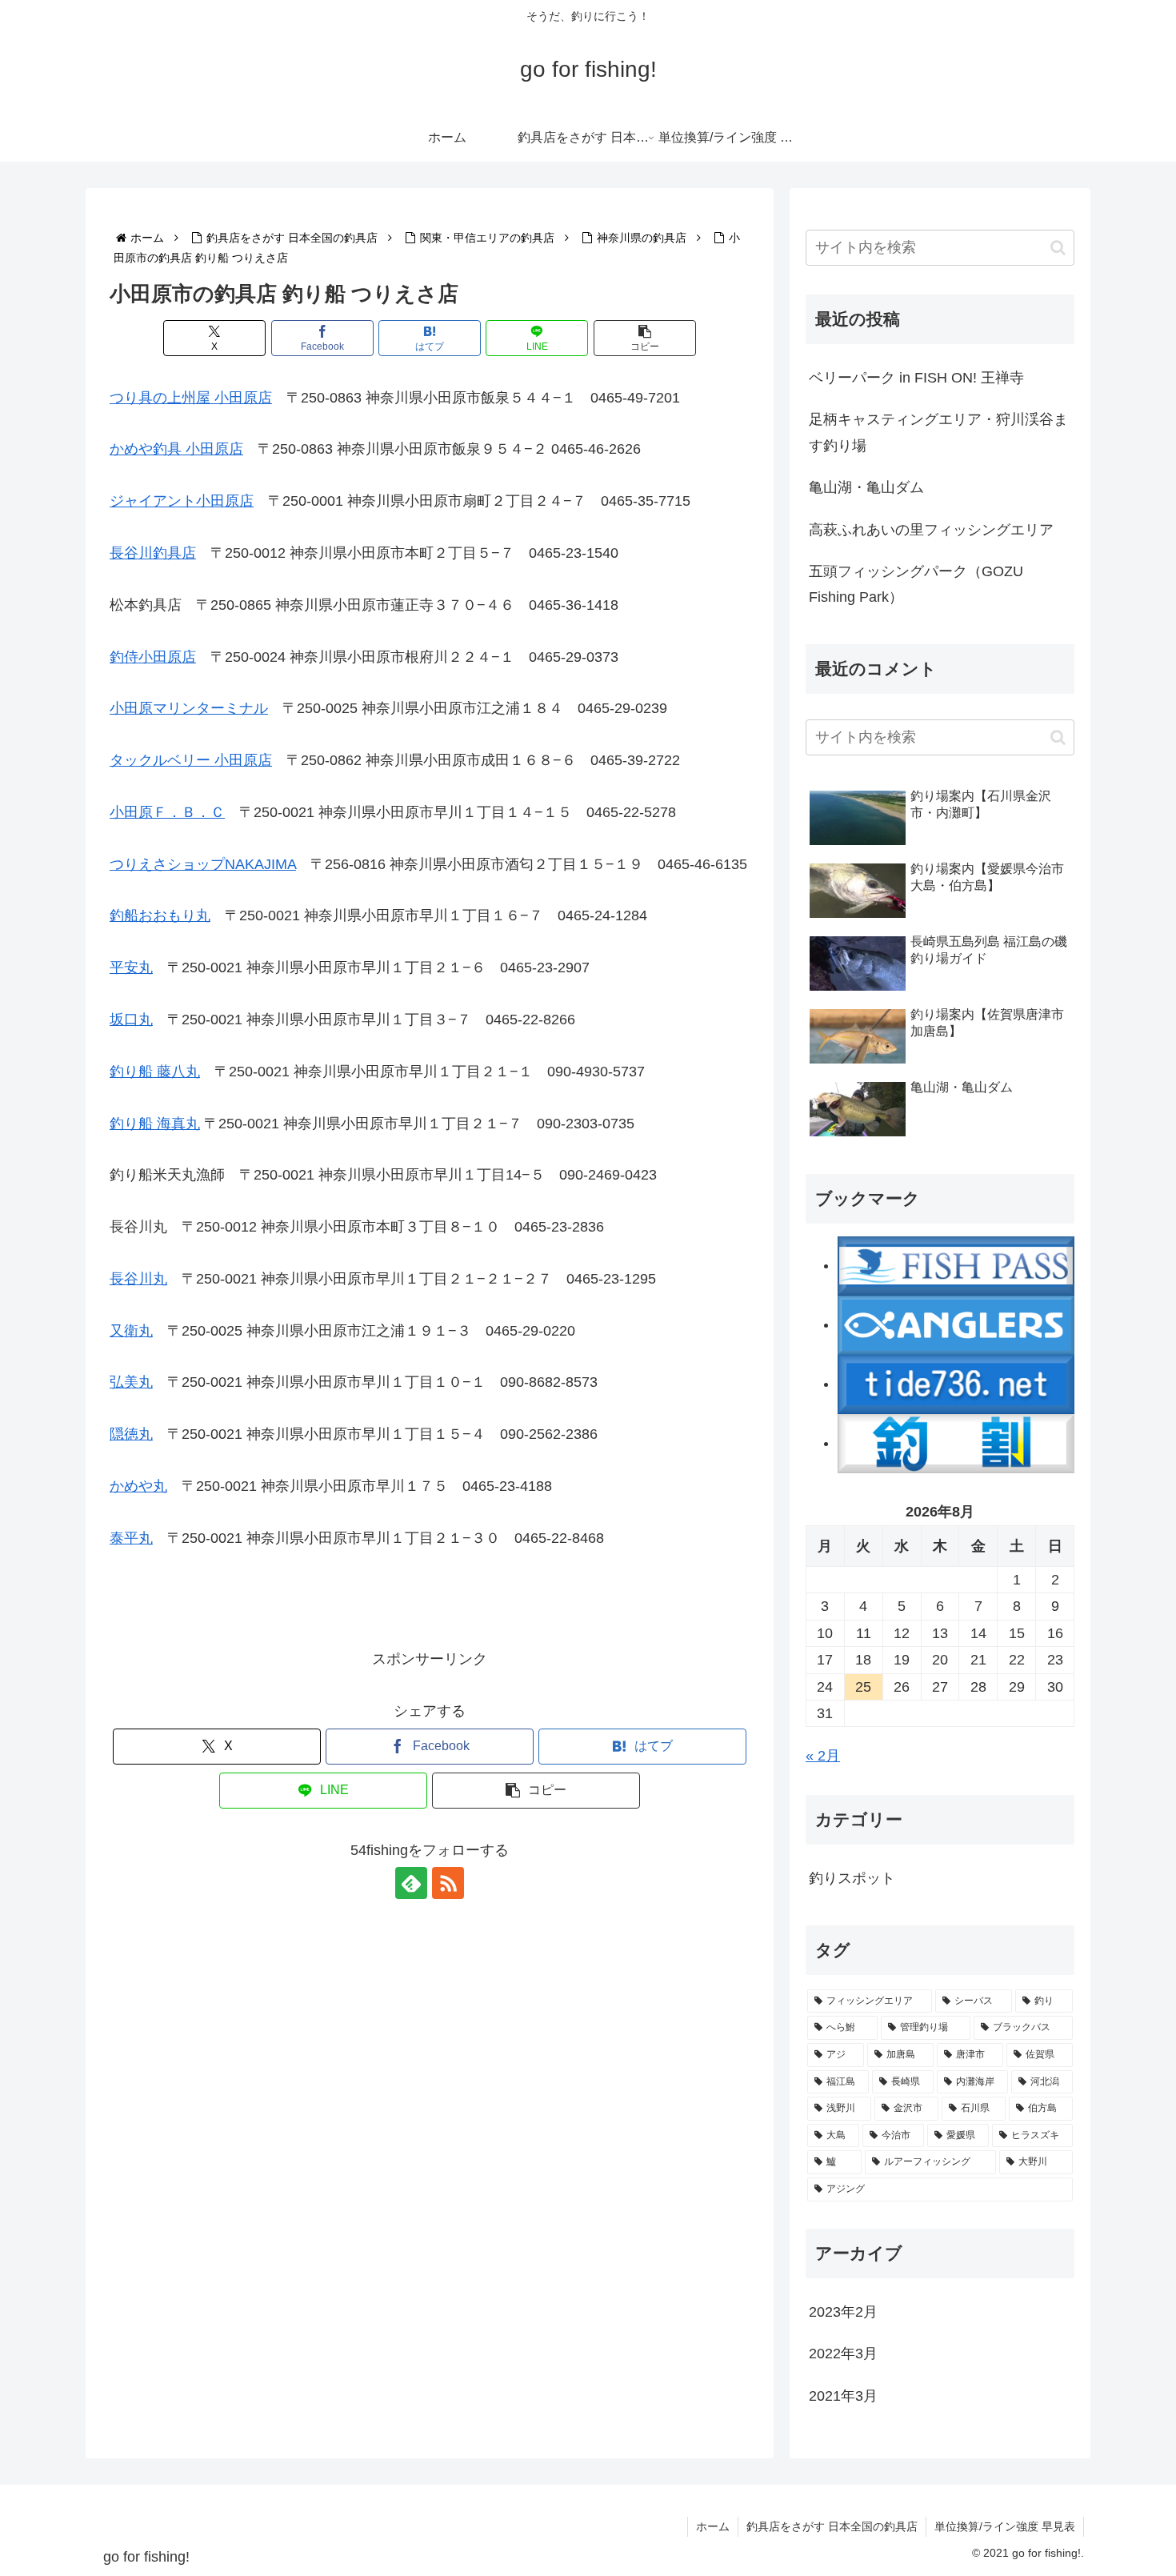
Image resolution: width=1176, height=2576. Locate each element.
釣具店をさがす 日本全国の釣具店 (832, 2526)
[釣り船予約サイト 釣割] (956, 1443)
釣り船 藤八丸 (155, 1072)
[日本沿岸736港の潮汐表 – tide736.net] (956, 1384)
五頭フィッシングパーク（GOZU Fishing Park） (916, 584)
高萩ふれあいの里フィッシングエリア (931, 530)
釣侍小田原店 (153, 657)
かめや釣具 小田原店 (176, 449)
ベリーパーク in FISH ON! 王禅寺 (916, 378)
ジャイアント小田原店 (182, 501)
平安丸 (131, 968)
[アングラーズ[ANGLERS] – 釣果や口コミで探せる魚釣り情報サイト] (956, 1324)
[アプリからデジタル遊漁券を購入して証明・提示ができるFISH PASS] (956, 1265)
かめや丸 (138, 1486)
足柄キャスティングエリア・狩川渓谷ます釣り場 (938, 432)
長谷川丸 (138, 1279)
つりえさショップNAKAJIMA (203, 864)
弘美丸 (131, 1382)
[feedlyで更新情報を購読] (411, 1883)
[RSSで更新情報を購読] (448, 1883)
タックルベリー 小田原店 (191, 760)
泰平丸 (131, 1538)
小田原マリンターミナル (189, 708)
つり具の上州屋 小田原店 (191, 398)
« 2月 (823, 1756)
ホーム (713, 2526)
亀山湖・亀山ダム (866, 487)
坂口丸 (131, 1020)
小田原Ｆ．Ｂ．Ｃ (167, 812)
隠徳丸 (131, 1434)
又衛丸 (131, 1331)
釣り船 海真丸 (155, 1124)
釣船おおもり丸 (160, 915)
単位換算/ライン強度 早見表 (1005, 2526)
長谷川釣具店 (153, 553)
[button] (645, 338)
